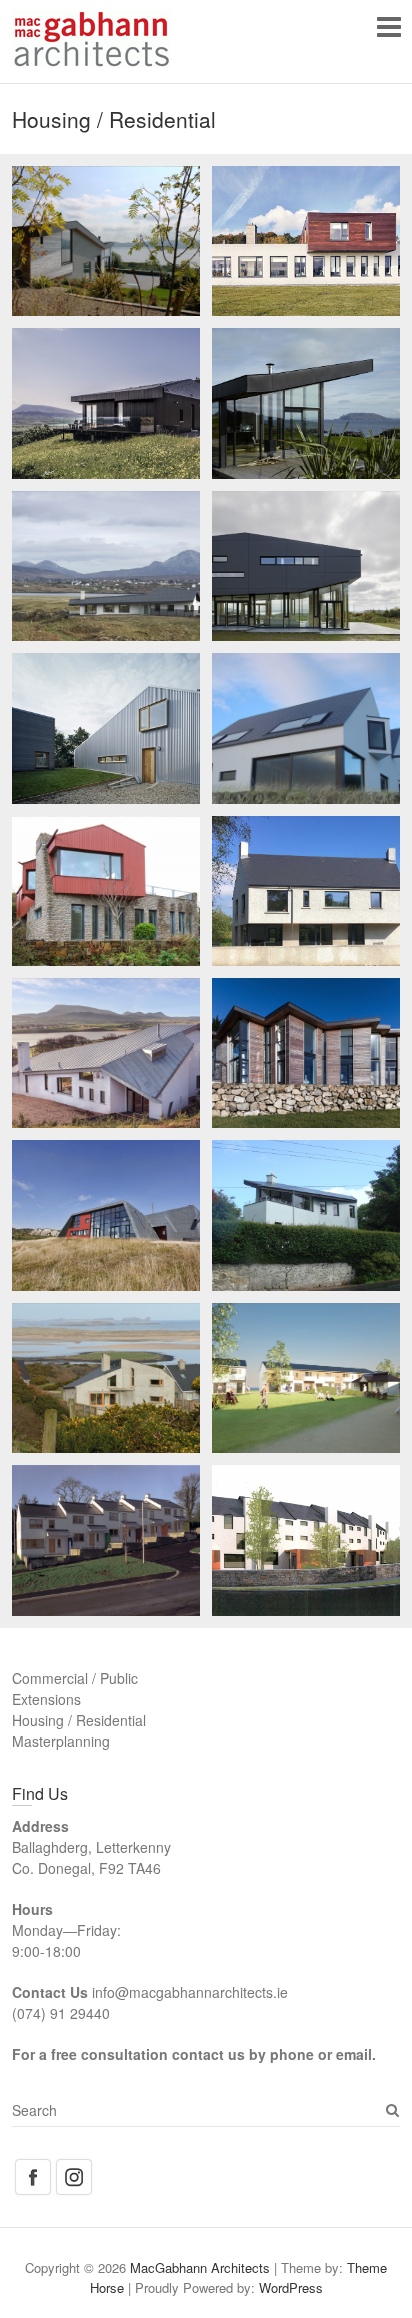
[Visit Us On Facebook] (32, 2167)
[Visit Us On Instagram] (73, 2167)
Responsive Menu (388, 26)
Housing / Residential (79, 1720)
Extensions (46, 1699)
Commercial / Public (75, 1678)
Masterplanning (61, 1741)
